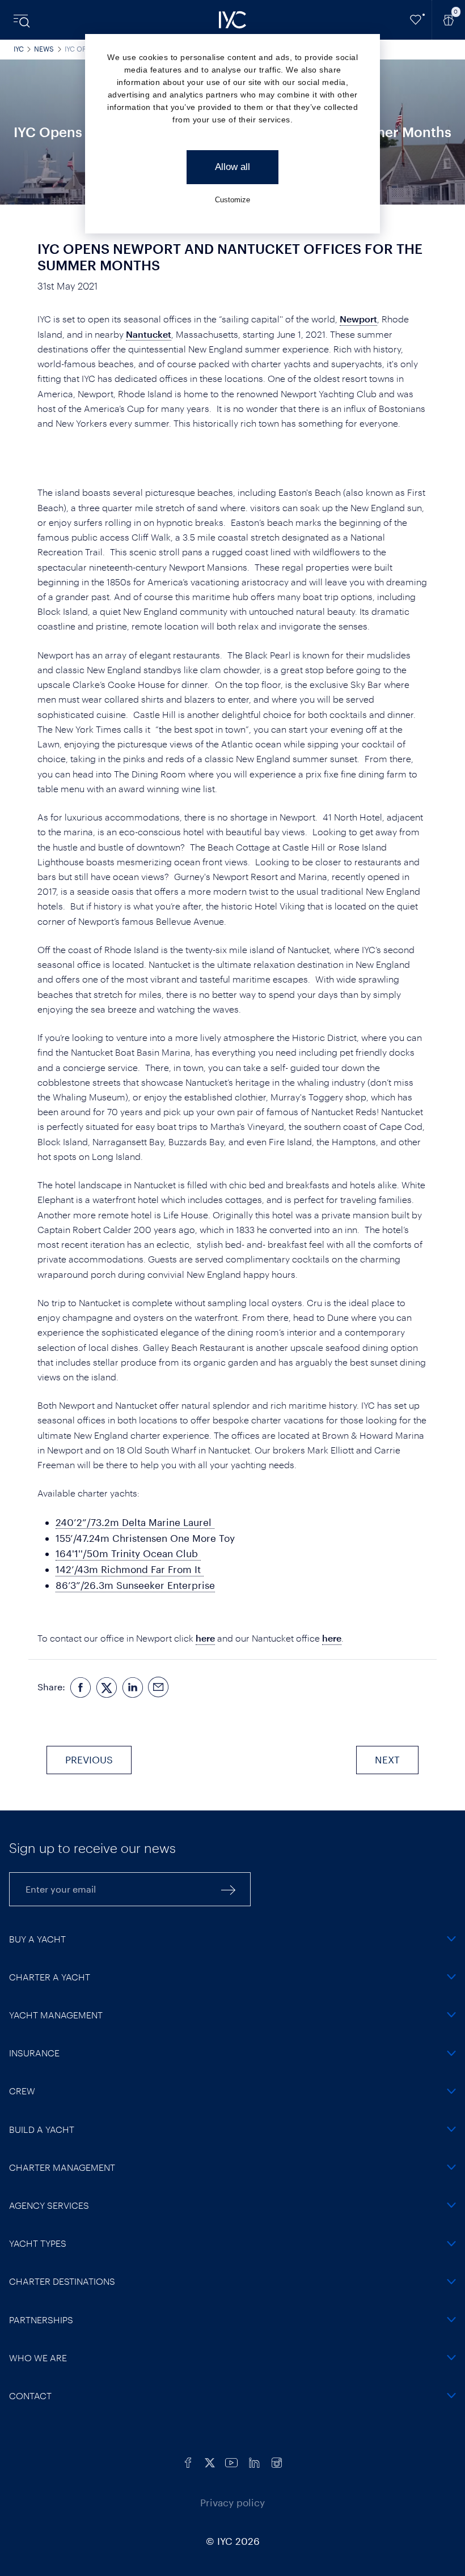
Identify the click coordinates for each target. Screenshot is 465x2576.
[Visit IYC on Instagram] (277, 2461)
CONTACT (30, 2396)
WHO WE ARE (38, 2358)
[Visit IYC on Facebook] (188, 2461)
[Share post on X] (107, 1687)
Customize (232, 200)
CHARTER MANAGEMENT (62, 2167)
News (44, 49)
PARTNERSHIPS (41, 2320)
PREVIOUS (89, 1759)
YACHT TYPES (38, 2243)
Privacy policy (232, 2502)
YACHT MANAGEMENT (56, 2015)
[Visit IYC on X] (210, 2461)
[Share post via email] (159, 1687)
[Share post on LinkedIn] (133, 1687)
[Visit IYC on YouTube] (231, 2461)
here (205, 1638)
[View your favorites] (416, 20)
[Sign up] (229, 1889)
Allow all (232, 167)
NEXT (387, 1759)
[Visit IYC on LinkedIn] (254, 2461)
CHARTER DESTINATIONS (62, 2281)
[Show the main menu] (23, 20)
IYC (19, 49)
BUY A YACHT (37, 1939)
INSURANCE (34, 2053)
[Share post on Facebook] (81, 1687)
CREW (22, 2091)
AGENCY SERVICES (49, 2205)
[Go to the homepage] (232, 20)
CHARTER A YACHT (50, 1977)
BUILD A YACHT (42, 2129)
